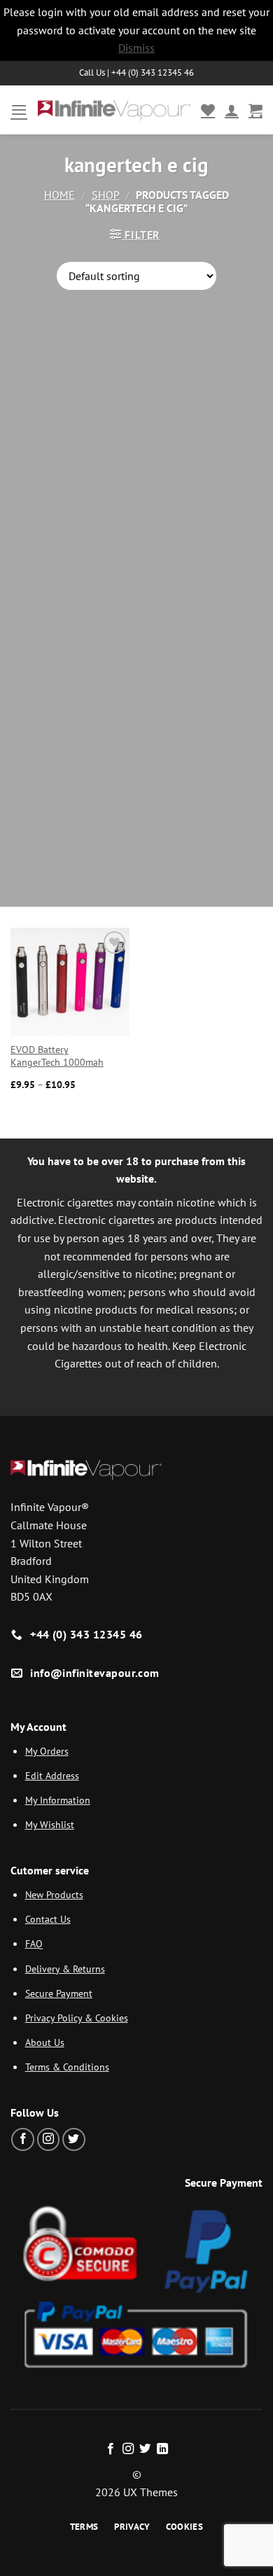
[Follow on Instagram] (49, 2139)
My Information (58, 1800)
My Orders (47, 1751)
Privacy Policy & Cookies (77, 2018)
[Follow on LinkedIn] (162, 2449)
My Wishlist (50, 1824)
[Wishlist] (208, 110)
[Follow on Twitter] (74, 2139)
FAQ (34, 1943)
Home (59, 195)
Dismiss (136, 48)
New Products (54, 1894)
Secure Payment (59, 1993)
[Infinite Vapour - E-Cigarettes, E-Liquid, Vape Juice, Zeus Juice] (114, 110)
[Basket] (255, 110)
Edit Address (52, 1775)
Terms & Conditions (67, 2067)
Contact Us (48, 1919)
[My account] (232, 110)
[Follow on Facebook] (23, 2139)
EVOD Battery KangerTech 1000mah (57, 1056)
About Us (45, 2042)
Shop (106, 195)
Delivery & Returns (65, 1969)
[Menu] (19, 110)
